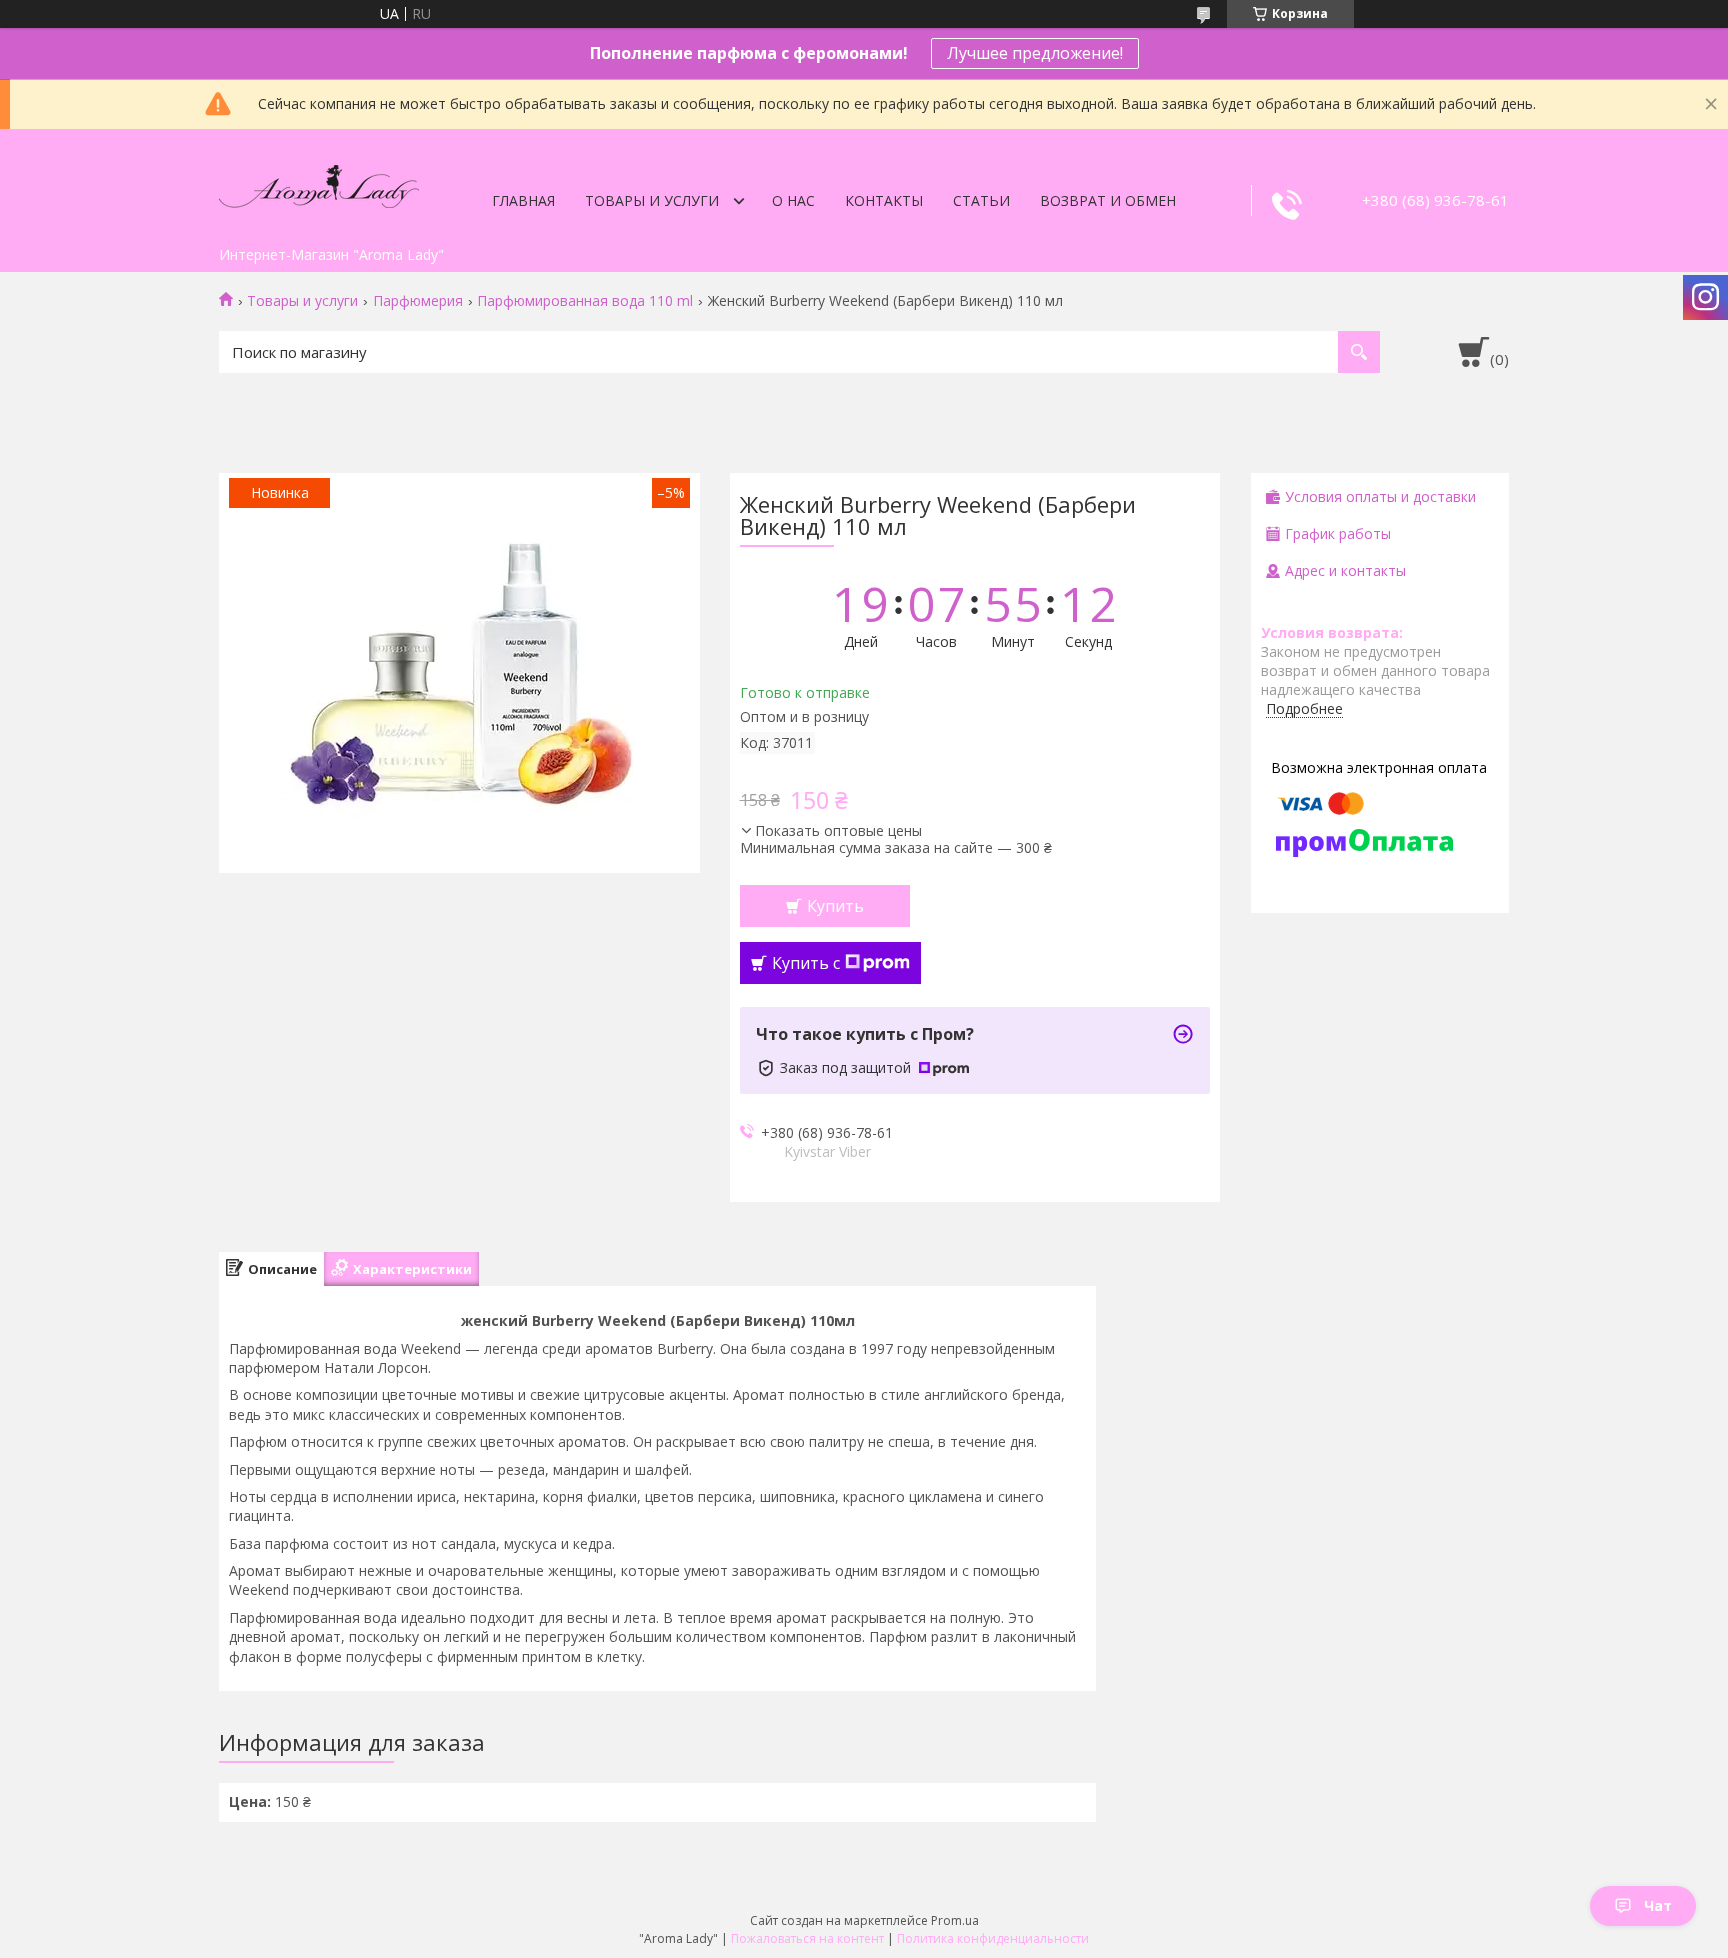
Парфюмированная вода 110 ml (585, 301)
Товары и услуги (652, 200)
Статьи (981, 200)
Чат (1658, 1905)
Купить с (806, 963)
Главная (523, 200)
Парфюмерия (418, 301)
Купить (835, 906)
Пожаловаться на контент (807, 1938)
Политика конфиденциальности (993, 1938)
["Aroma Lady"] (319, 183)
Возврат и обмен (1108, 200)
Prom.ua (955, 1920)
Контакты (884, 200)
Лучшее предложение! (1035, 53)
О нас (793, 200)
